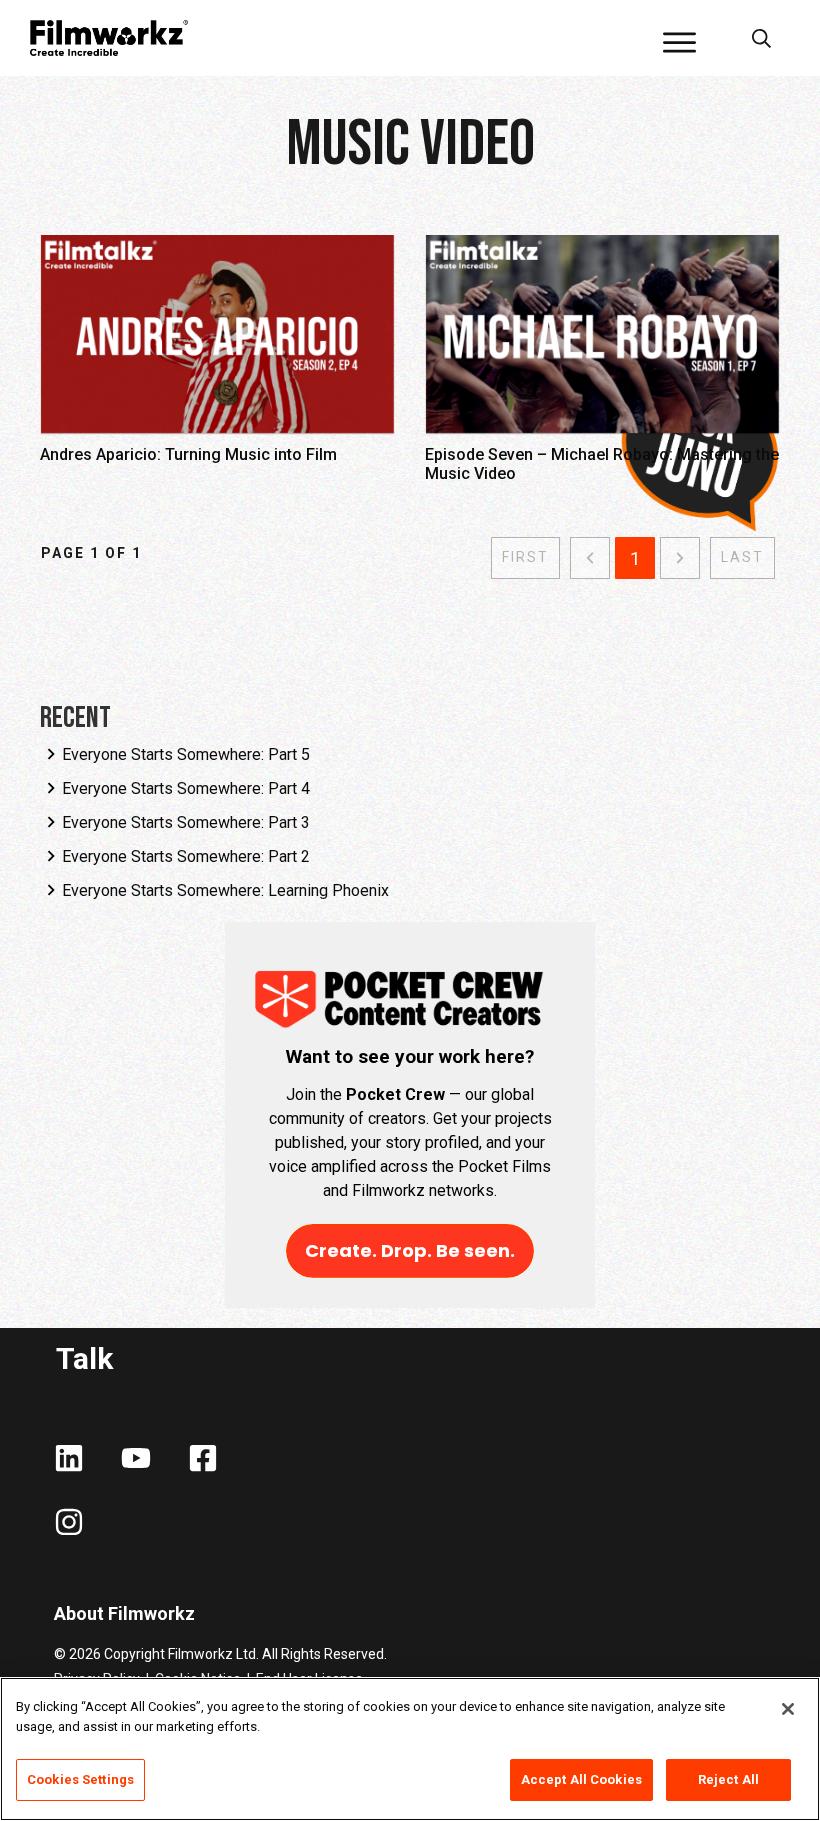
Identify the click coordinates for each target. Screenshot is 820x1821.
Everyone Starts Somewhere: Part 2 (186, 856)
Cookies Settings (80, 1779)
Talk (84, 1358)
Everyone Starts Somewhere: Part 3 (186, 822)
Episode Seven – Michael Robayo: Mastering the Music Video (602, 369)
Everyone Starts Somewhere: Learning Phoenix (225, 890)
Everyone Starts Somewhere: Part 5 (186, 754)
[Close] (788, 1709)
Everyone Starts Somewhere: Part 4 (186, 788)
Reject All (728, 1779)
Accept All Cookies (581, 1779)
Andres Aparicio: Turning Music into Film (217, 369)
